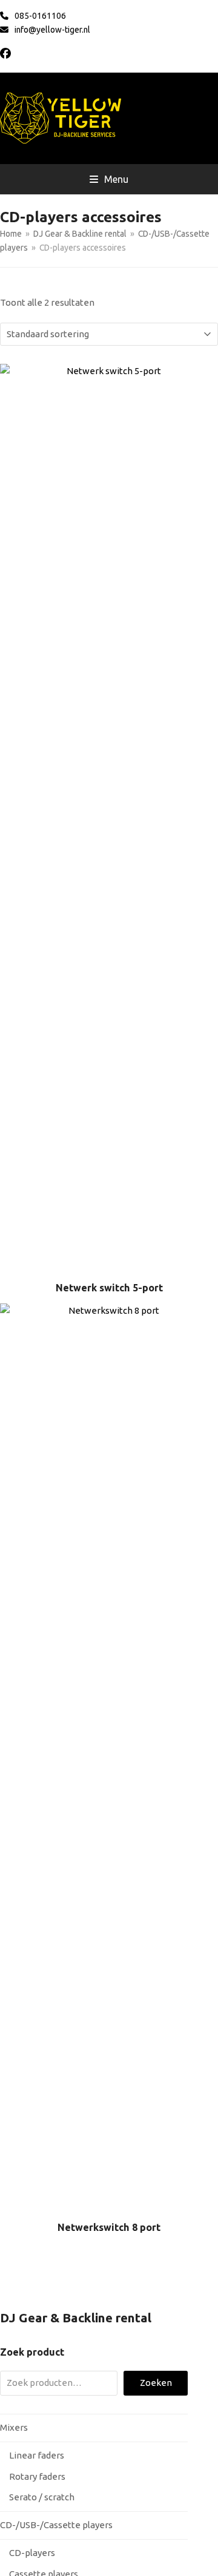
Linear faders (37, 2455)
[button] (109, 179)
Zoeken (156, 2383)
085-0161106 (40, 16)
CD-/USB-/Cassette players (56, 2525)
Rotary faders (37, 2476)
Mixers (14, 2427)
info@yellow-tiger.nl (52, 30)
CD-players (32, 2553)
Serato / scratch (42, 2497)
